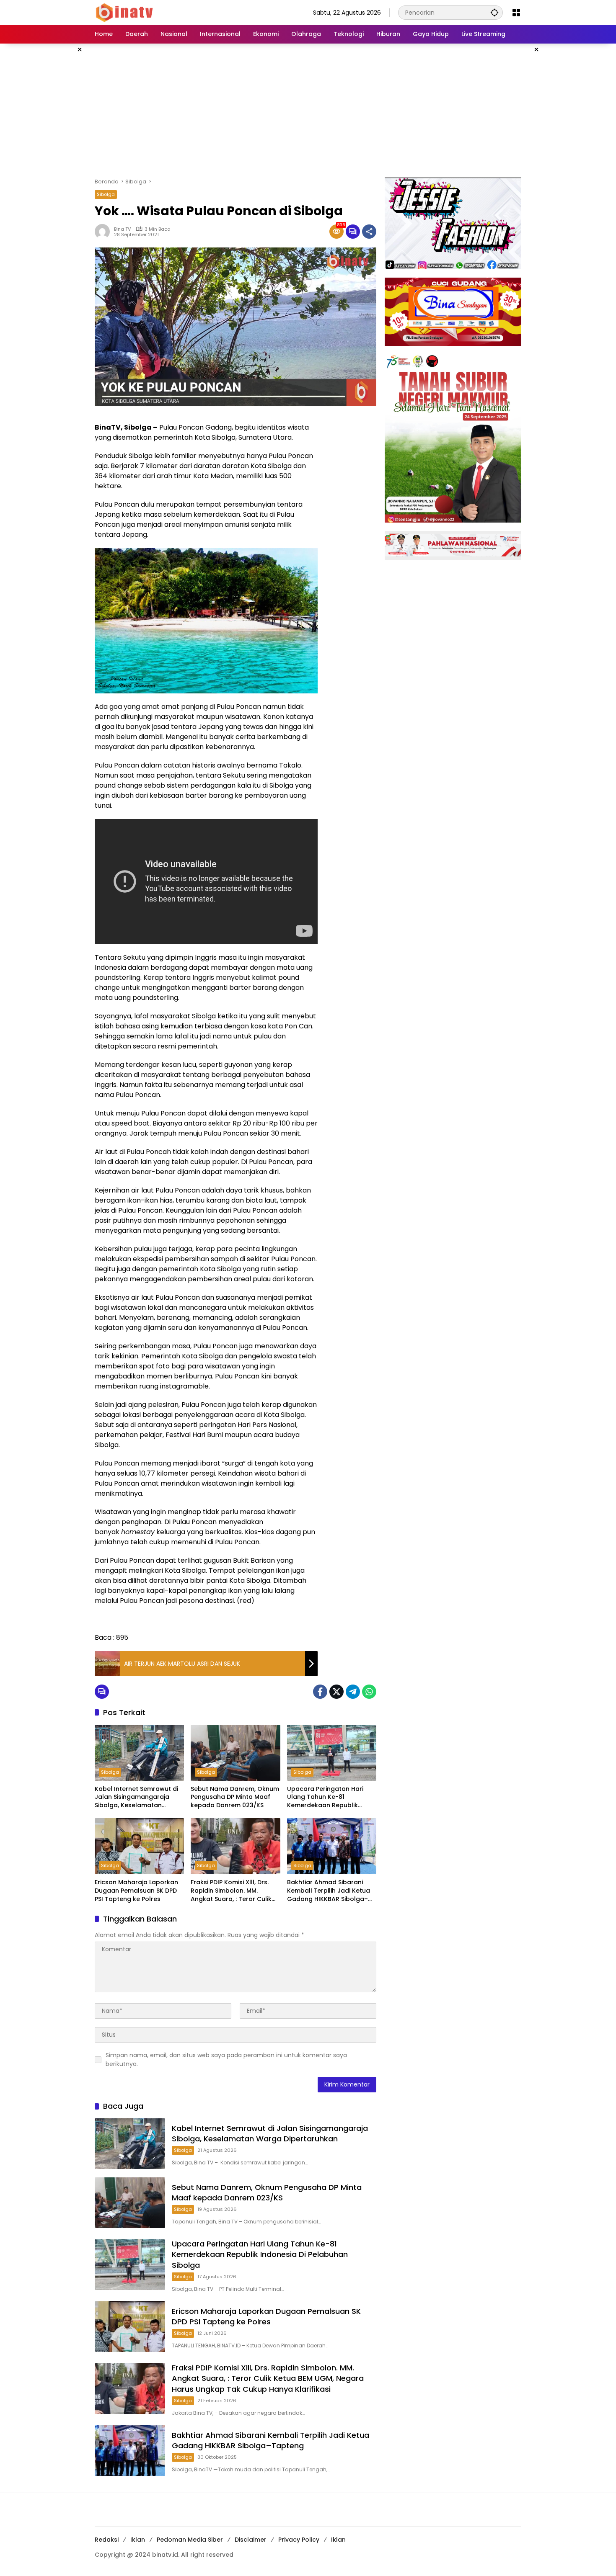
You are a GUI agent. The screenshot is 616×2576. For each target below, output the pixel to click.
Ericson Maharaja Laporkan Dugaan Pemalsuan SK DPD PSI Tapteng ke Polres (136, 1891)
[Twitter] (336, 1692)
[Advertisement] (308, 111)
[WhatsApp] (369, 1692)
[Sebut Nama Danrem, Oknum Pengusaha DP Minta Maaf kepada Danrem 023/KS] (235, 1753)
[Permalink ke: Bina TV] (104, 232)
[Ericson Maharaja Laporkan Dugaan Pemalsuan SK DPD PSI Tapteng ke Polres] (139, 1846)
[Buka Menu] (516, 13)
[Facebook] (320, 1692)
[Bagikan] (369, 232)
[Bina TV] (125, 12)
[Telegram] (353, 1692)
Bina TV (122, 229)
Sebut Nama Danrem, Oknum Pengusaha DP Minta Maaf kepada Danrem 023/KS (235, 1797)
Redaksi (107, 2540)
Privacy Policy (299, 2540)
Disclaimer (251, 2540)
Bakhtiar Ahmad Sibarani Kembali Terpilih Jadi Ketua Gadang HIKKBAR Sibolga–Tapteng (329, 1891)
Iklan (138, 2540)
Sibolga (106, 194)
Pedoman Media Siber (190, 2540)
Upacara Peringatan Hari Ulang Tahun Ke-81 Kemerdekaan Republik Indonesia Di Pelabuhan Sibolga (325, 1797)
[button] (494, 12)
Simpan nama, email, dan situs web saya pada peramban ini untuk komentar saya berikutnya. (226, 2060)
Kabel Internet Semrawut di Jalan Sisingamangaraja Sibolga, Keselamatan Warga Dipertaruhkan (136, 1797)
